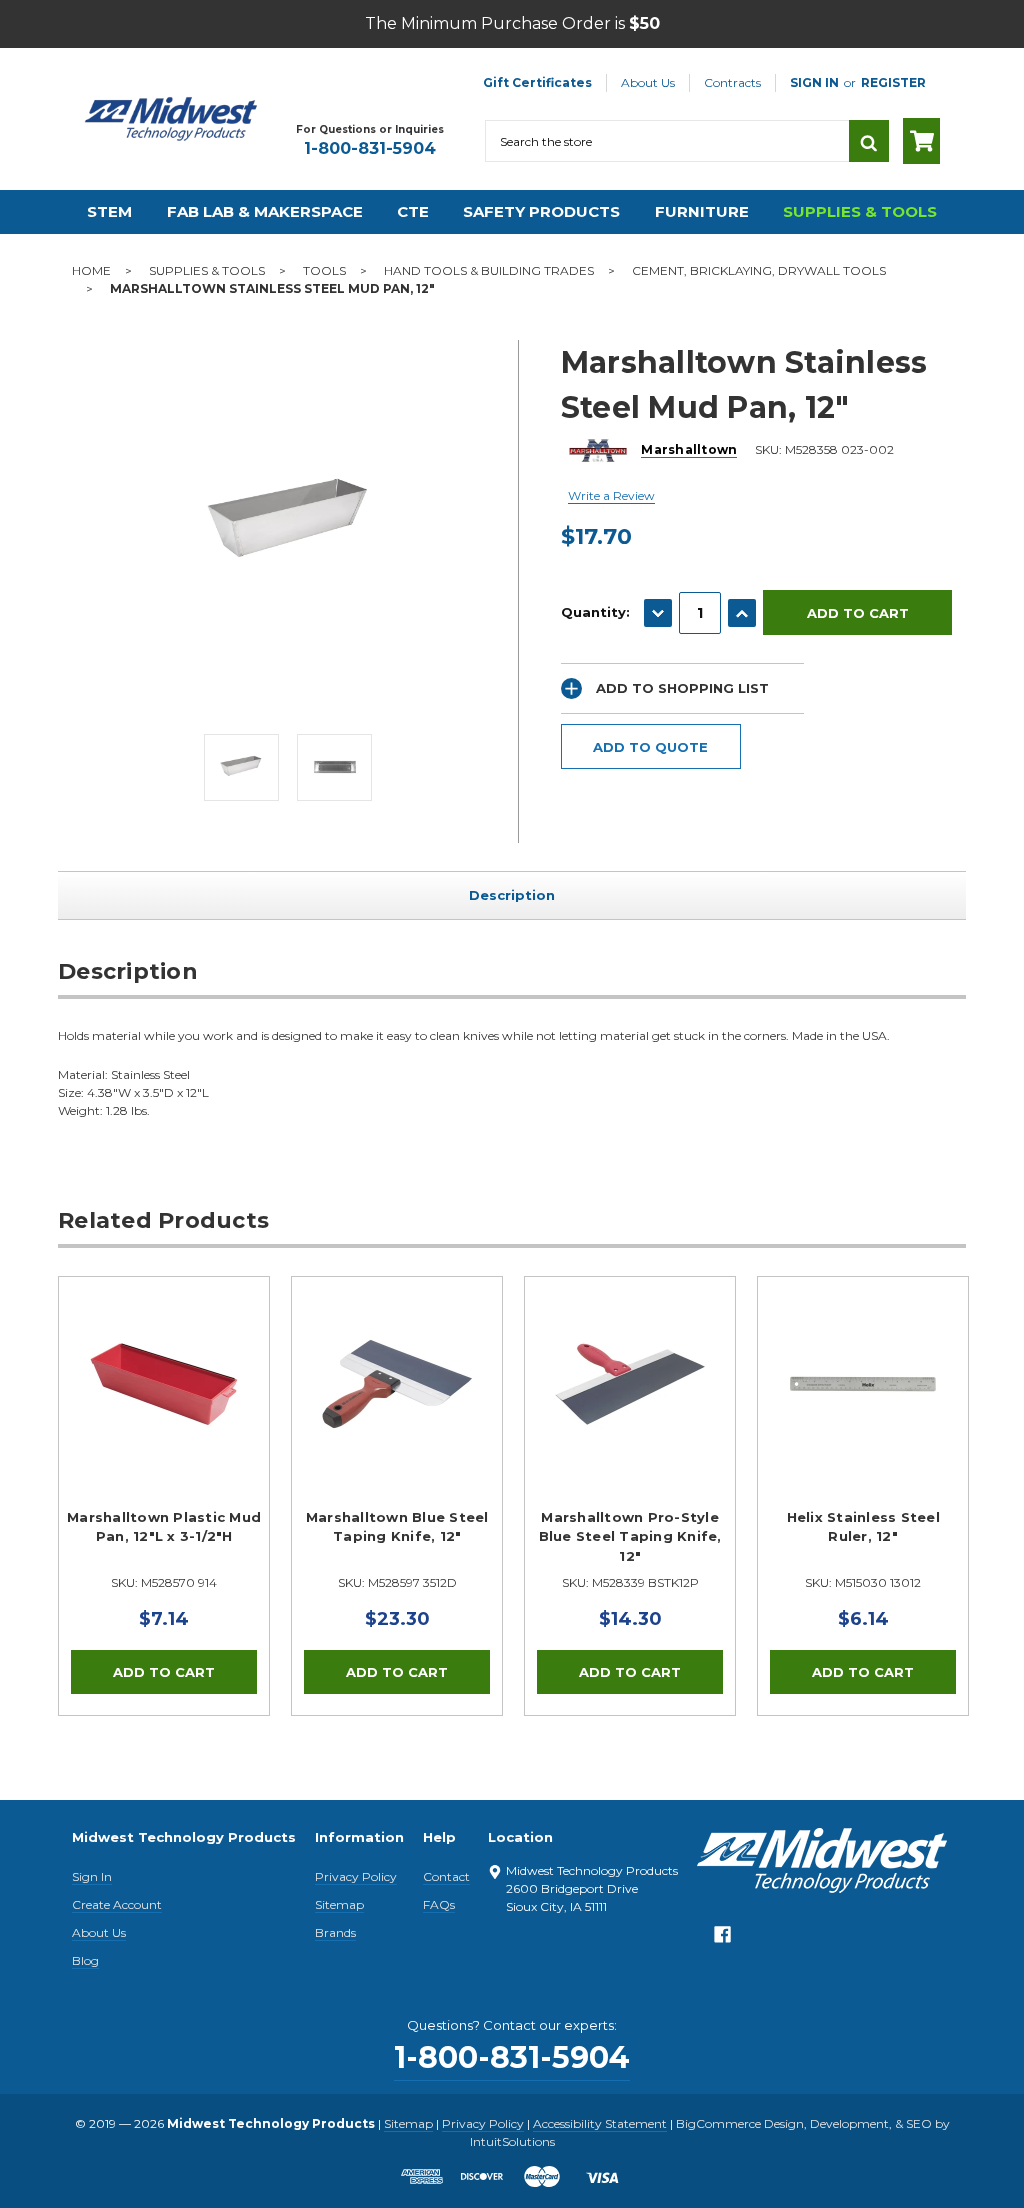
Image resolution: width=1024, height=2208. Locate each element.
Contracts (732, 82)
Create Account (117, 1904)
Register (893, 82)
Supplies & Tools (860, 211)
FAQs (439, 1904)
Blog (85, 1960)
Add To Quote (650, 747)
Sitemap (339, 1904)
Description (512, 895)
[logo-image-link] (171, 119)
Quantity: (595, 612)
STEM (109, 211)
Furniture (702, 211)
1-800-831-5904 (370, 148)
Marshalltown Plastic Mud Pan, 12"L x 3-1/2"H (164, 1527)
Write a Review (611, 495)
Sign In (92, 1876)
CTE (413, 211)
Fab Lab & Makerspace (265, 211)
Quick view (164, 1384)
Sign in (814, 82)
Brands (335, 1932)
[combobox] (667, 141)
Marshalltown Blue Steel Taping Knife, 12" (397, 1527)
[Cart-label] (921, 141)
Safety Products (541, 211)
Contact (446, 1876)
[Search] (869, 141)
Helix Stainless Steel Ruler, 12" (863, 1527)
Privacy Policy (356, 1876)
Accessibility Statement (600, 2123)
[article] (164, 1496)
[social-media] (722, 1939)
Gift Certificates (537, 82)
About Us (648, 82)
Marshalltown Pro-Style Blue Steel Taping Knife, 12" (630, 1536)
